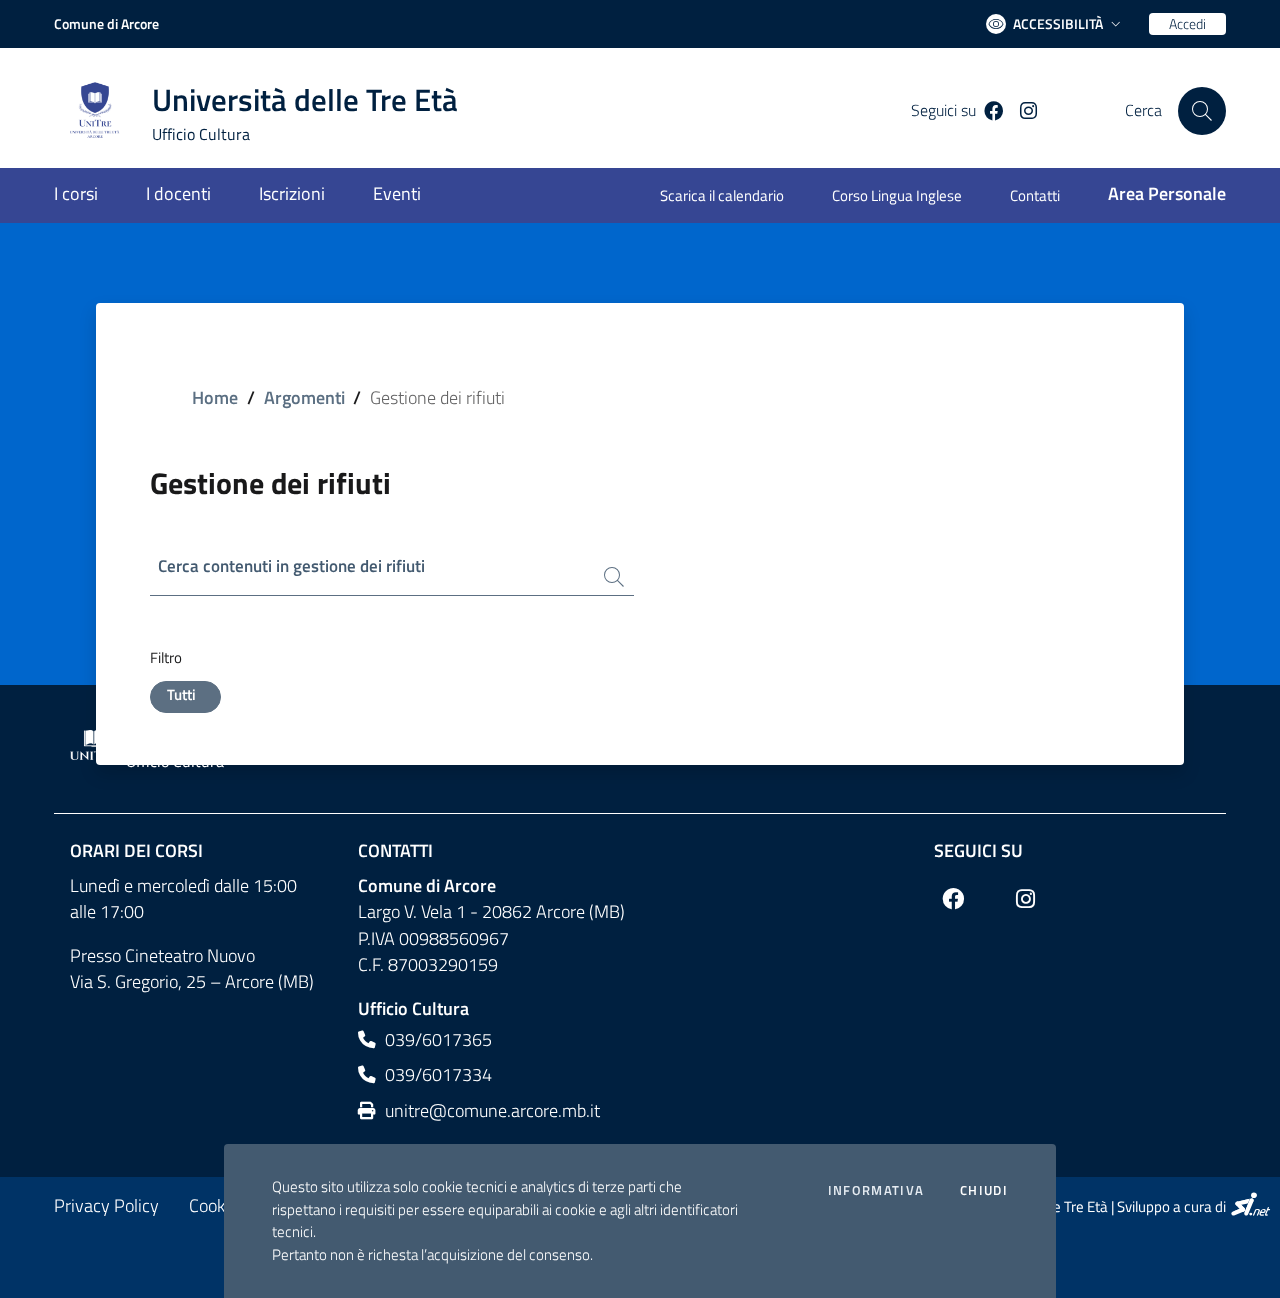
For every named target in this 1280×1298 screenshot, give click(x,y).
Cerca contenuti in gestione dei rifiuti (291, 566)
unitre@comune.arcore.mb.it (490, 1110)
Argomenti (304, 397)
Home (215, 397)
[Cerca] (1202, 111)
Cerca (1143, 110)
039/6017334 (436, 1074)
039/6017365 (436, 1039)
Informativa (876, 1190)
